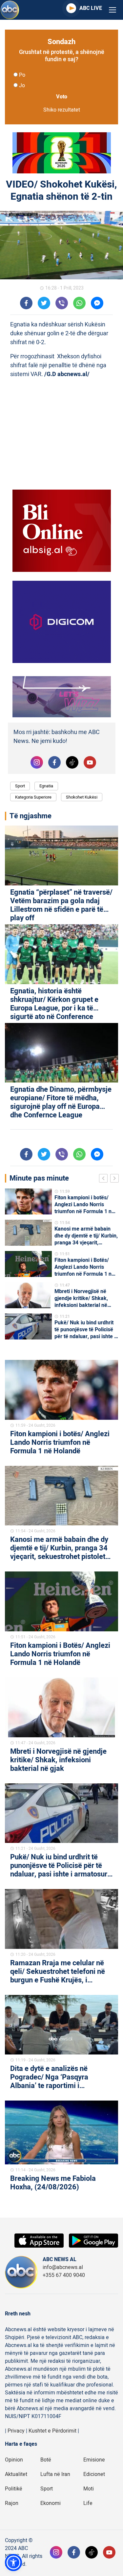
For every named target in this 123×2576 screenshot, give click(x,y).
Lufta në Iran (55, 2474)
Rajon (12, 2503)
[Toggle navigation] (113, 10)
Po (22, 75)
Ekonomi (51, 2503)
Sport (20, 786)
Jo (22, 86)
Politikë (14, 2489)
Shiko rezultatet (62, 110)
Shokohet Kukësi (82, 797)
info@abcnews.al (63, 2267)
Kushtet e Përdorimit (52, 2431)
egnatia (46, 786)
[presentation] (105, 1179)
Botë (46, 2460)
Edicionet (94, 2474)
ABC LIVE (91, 8)
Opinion (14, 2460)
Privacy (16, 2431)
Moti (89, 2489)
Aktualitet (16, 2474)
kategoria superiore (33, 797)
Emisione (94, 2460)
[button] (13, 2563)
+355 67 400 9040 (64, 2275)
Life (88, 2503)
